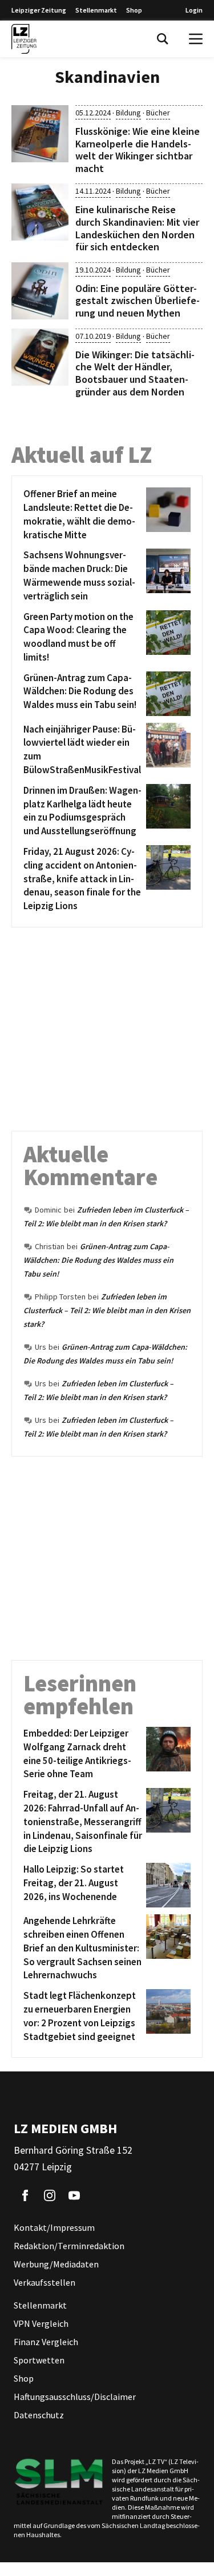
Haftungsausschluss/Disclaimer (75, 2397)
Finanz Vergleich (46, 2342)
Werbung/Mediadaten (56, 2264)
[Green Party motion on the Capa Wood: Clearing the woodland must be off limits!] (166, 637)
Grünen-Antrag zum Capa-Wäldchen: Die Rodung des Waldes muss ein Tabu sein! (98, 1260)
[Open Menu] (196, 39)
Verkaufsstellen (45, 2282)
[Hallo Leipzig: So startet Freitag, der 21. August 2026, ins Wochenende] (166, 1885)
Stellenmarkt (96, 10)
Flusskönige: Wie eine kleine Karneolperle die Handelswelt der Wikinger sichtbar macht (138, 150)
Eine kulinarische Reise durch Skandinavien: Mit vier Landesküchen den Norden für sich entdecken (137, 228)
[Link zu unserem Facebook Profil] (25, 2195)
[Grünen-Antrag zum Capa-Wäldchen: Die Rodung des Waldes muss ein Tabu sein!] (166, 694)
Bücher (158, 113)
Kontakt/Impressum (54, 2227)
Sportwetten (39, 2360)
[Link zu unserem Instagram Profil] (50, 2195)
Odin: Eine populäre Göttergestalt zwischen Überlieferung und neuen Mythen (138, 301)
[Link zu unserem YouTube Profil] (74, 2195)
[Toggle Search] (163, 39)
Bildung (128, 113)
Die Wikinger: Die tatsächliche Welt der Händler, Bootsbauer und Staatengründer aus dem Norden (135, 373)
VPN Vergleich (41, 2323)
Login (194, 10)
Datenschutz (39, 2415)
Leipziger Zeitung (39, 10)
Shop (134, 10)
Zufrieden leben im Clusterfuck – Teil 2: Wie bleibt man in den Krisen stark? (107, 1310)
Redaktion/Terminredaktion (69, 2246)
